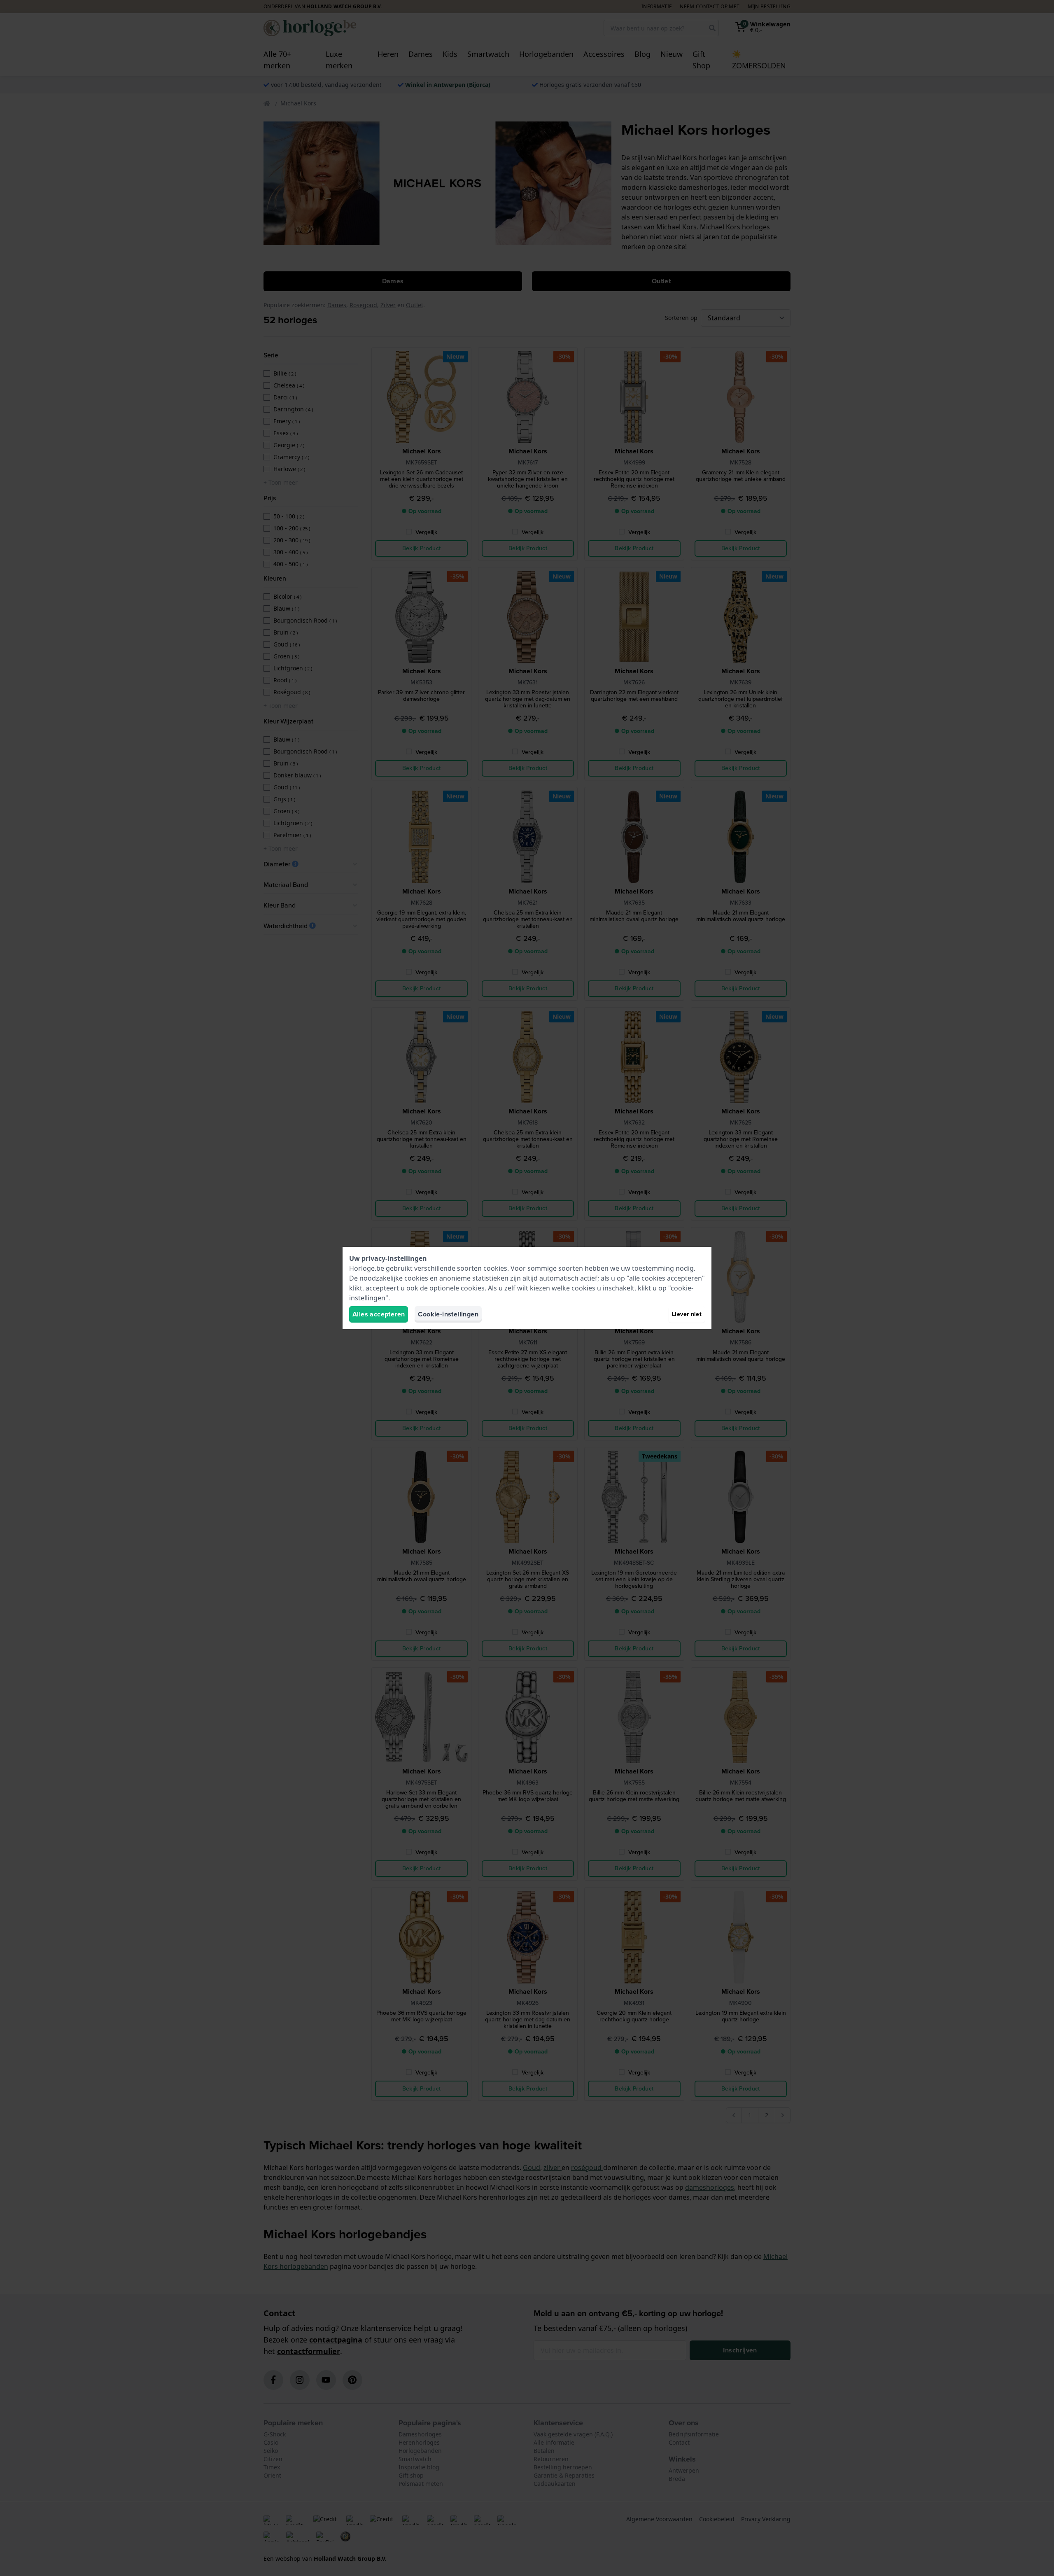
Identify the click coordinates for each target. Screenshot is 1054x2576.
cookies (495, 1268)
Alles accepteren (379, 1314)
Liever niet (687, 1314)
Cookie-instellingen (448, 1314)
